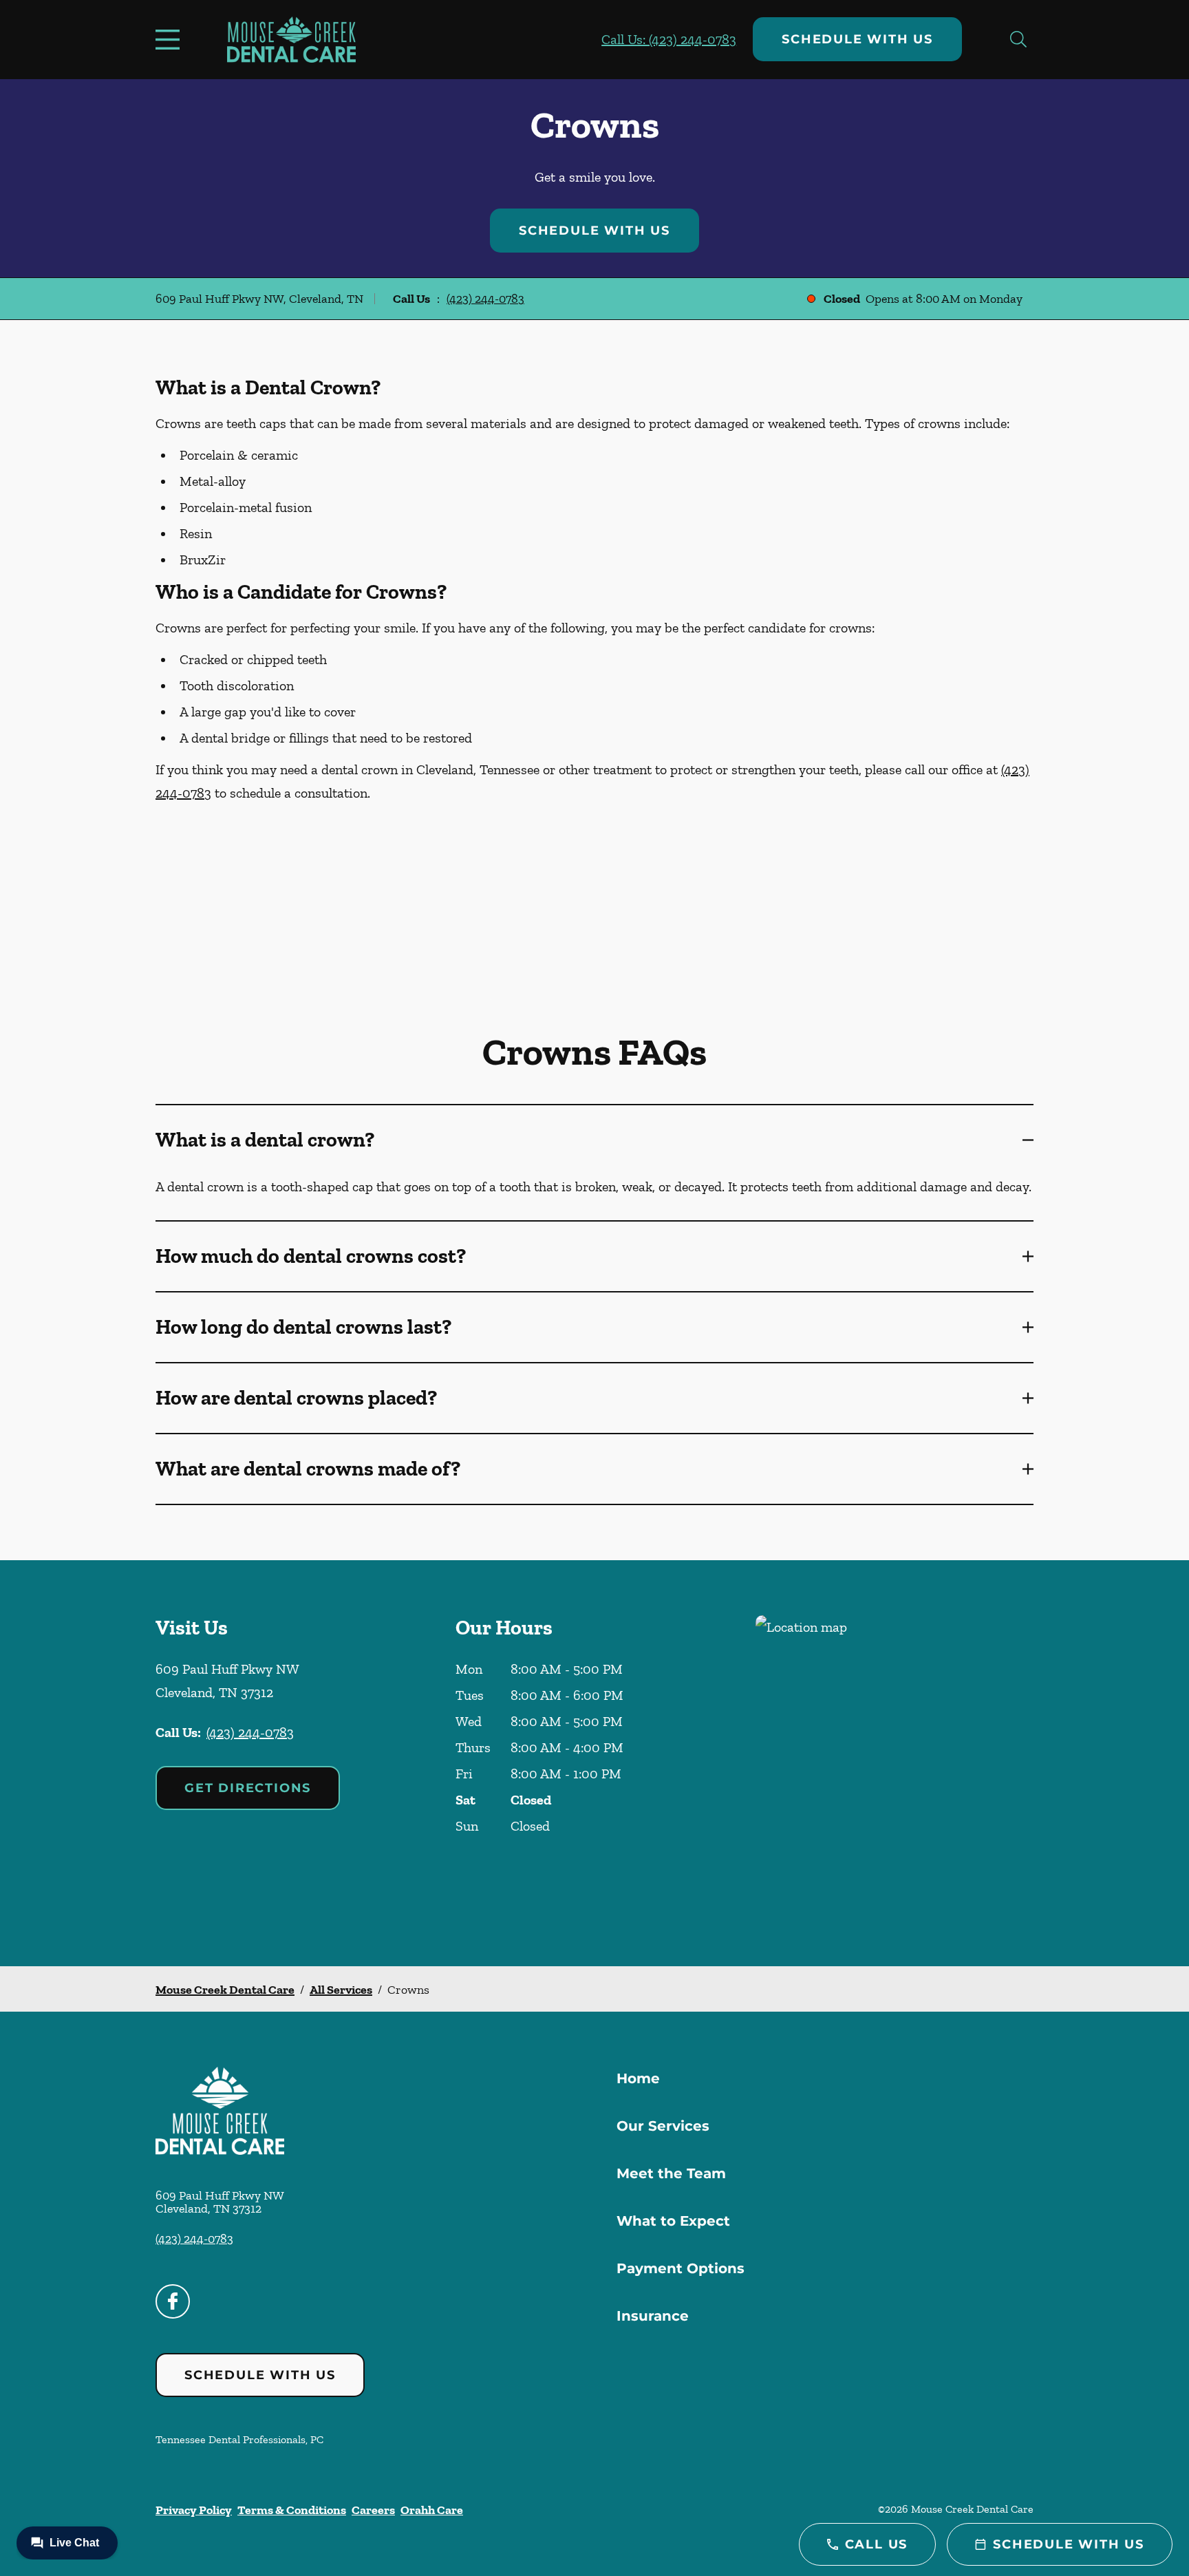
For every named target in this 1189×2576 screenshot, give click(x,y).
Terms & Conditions (292, 2510)
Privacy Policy (194, 2510)
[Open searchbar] (1018, 39)
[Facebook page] (173, 2301)
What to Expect (673, 2221)
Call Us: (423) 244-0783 (669, 39)
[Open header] (171, 39)
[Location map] (895, 1763)
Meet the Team (671, 2173)
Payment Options (681, 2268)
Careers (373, 2510)
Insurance (653, 2316)
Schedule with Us (857, 39)
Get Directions (248, 1788)
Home (638, 2078)
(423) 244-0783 (485, 299)
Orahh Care (432, 2510)
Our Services (663, 2126)
